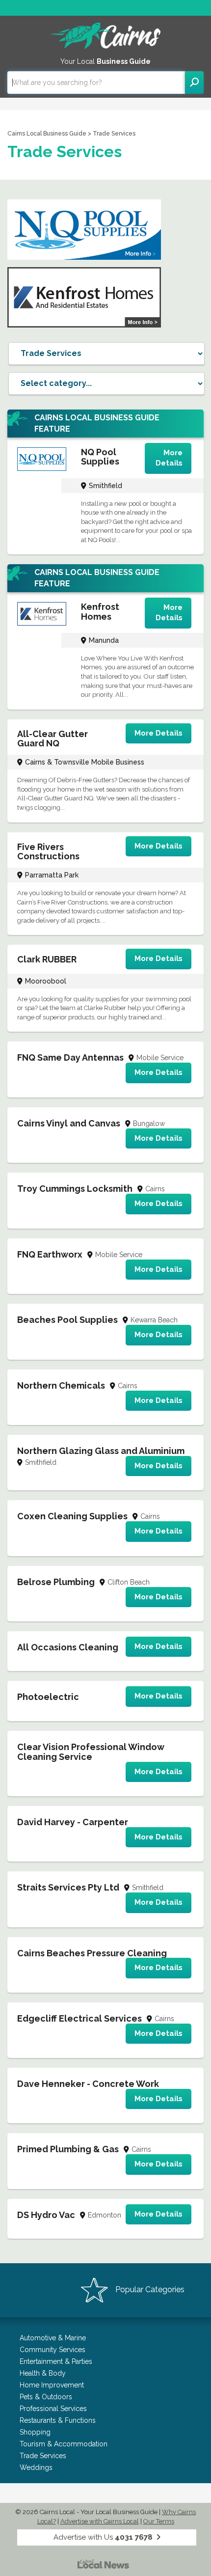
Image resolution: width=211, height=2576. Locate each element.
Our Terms (159, 2521)
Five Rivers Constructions (48, 852)
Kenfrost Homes (100, 612)
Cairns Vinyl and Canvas (69, 1123)
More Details (169, 458)
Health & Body (43, 2373)
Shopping (35, 2432)
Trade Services (43, 2456)
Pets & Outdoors (46, 2397)
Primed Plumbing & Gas (68, 2149)
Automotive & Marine (53, 2338)
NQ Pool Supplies (100, 457)
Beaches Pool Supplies (67, 1320)
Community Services (53, 2350)
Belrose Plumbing (56, 1582)
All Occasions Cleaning (68, 1647)
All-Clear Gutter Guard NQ (53, 739)
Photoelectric (48, 1697)
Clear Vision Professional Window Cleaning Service (91, 1752)
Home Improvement (52, 2385)
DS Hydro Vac (46, 2215)
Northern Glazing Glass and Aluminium (101, 1451)
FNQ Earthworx (50, 1254)
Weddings (36, 2467)
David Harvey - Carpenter (73, 1822)
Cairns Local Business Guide (47, 134)
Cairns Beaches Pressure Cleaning (92, 1953)
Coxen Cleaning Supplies (72, 1516)
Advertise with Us (103, 2537)
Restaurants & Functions (58, 2420)
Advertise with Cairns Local (100, 2521)
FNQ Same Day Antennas (70, 1057)
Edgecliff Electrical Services (79, 2018)
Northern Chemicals (61, 1385)
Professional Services (53, 2409)
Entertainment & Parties (56, 2361)
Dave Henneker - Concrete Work (88, 2084)
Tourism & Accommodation (64, 2444)
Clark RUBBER (47, 959)
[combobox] (96, 82)
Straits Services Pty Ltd (68, 1887)
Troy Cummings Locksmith (75, 1189)
